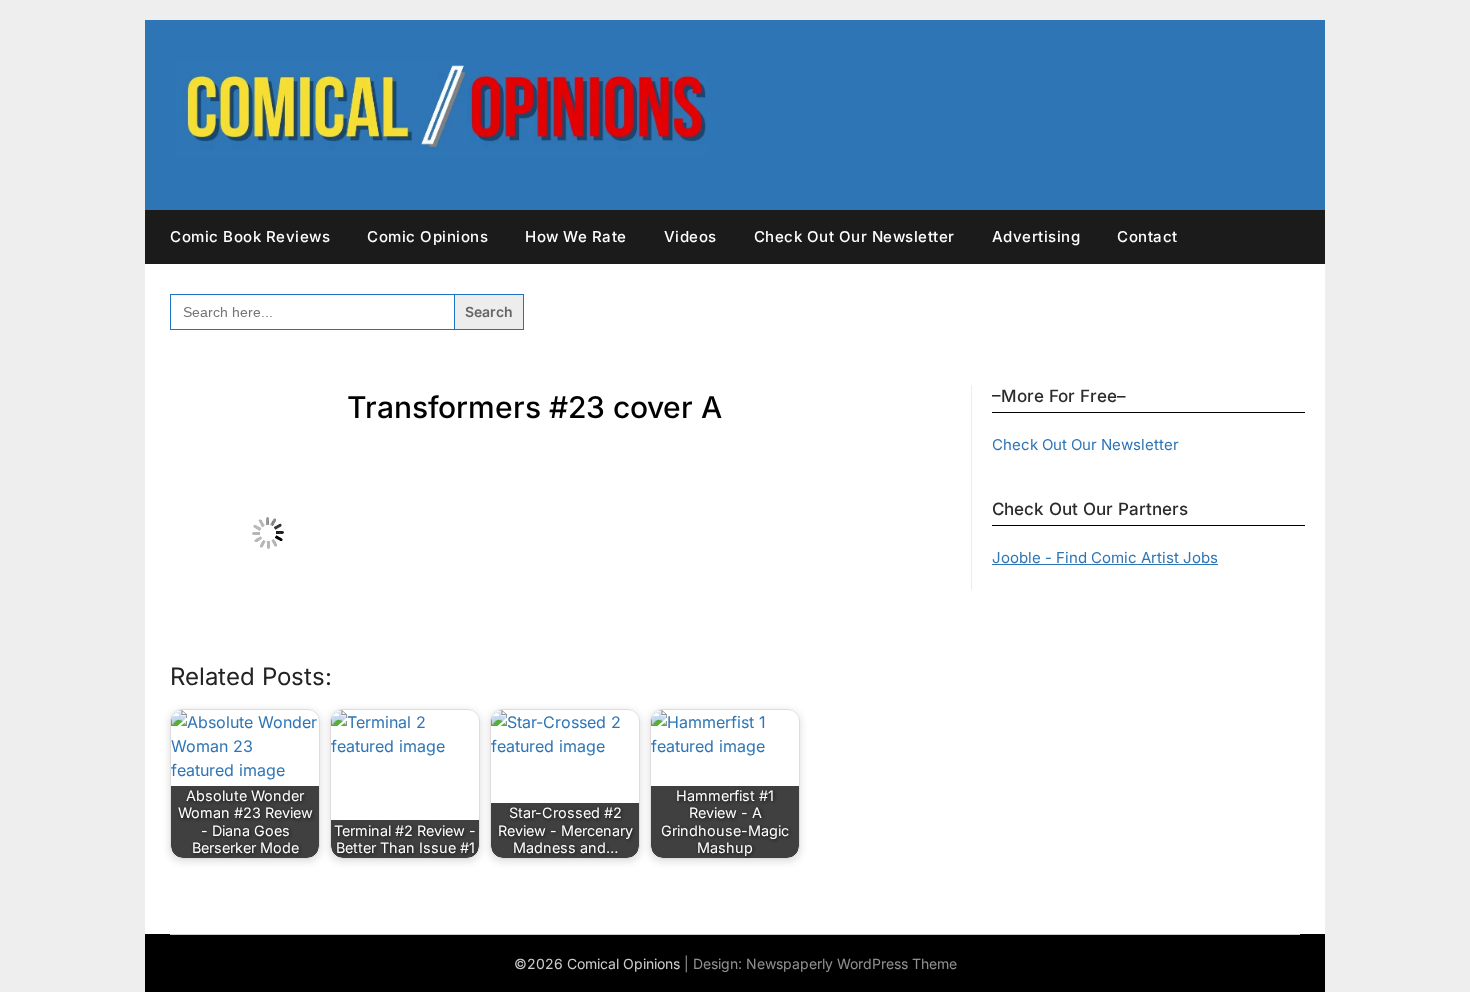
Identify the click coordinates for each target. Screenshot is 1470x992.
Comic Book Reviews (250, 236)
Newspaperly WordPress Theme (851, 963)
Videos (690, 236)
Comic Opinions (427, 236)
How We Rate (576, 236)
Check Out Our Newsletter (854, 236)
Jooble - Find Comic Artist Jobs (1105, 557)
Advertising (1036, 236)
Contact (1147, 236)
